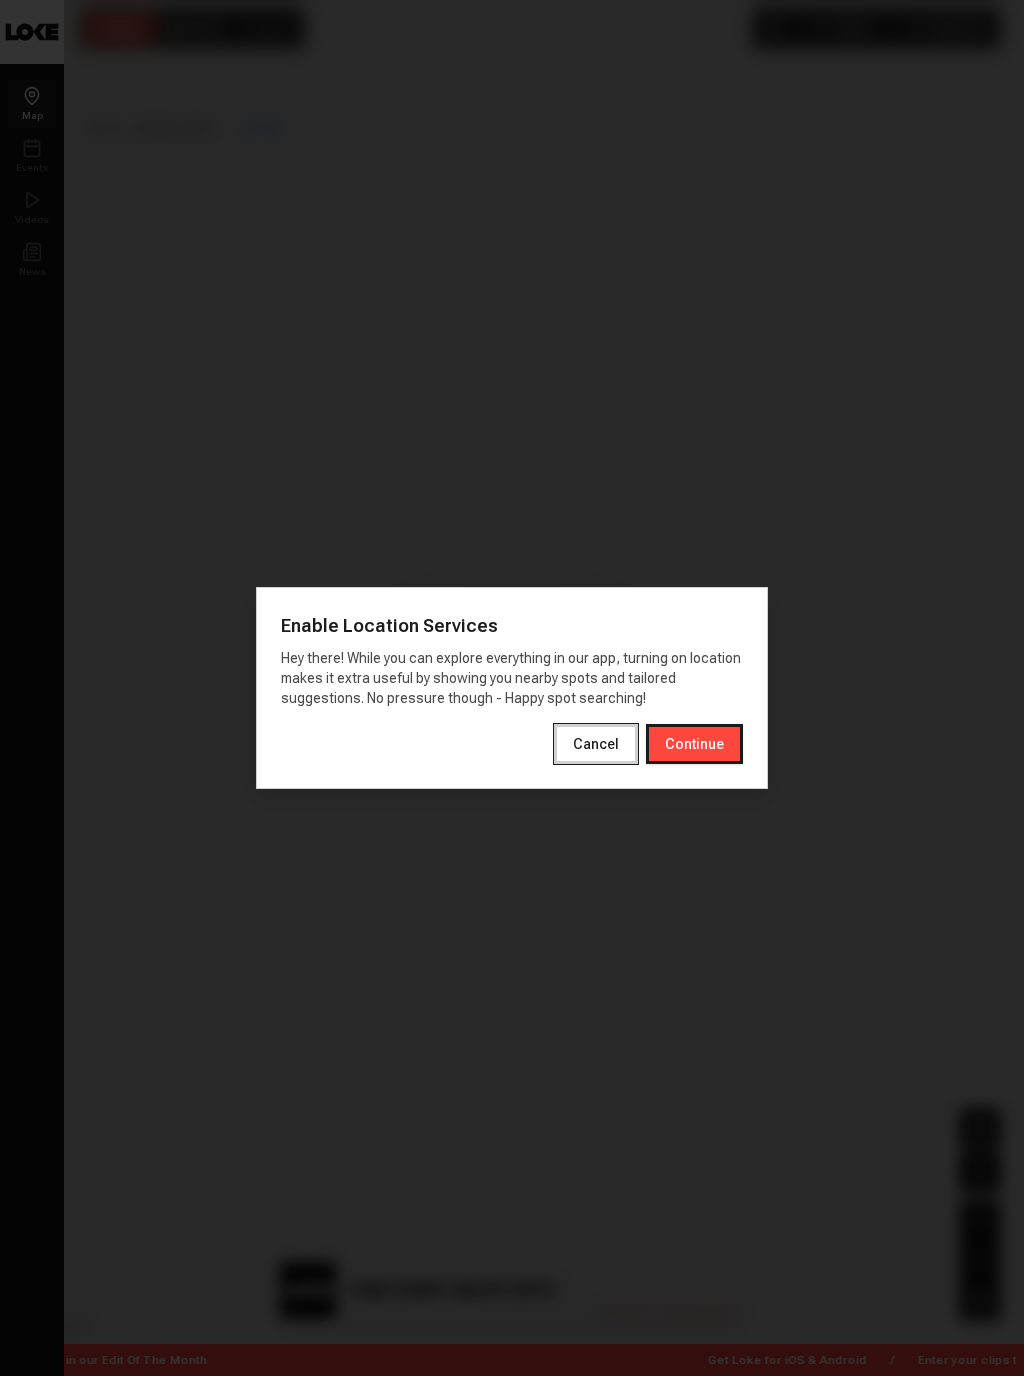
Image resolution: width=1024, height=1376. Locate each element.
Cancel (596, 744)
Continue (694, 744)
